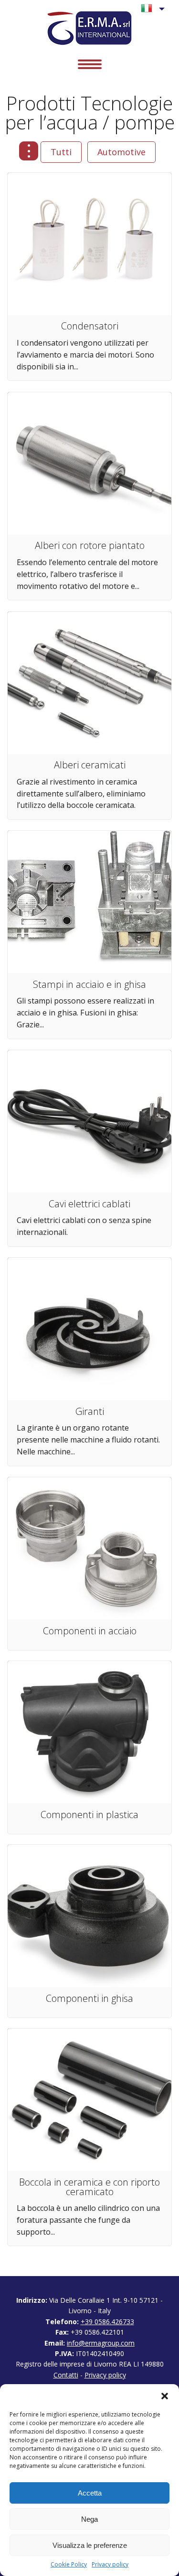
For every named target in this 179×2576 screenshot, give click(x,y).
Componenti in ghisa (89, 1998)
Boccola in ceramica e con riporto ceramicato (89, 2187)
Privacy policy (110, 2565)
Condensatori (90, 326)
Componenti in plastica (89, 1815)
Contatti (66, 2375)
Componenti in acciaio (90, 1631)
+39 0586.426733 (107, 2322)
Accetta (90, 2493)
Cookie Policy (69, 2565)
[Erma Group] (89, 28)
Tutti (61, 152)
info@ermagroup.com (101, 2343)
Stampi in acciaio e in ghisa (89, 984)
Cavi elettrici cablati (89, 1204)
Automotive (121, 152)
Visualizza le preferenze (90, 2545)
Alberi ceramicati (90, 765)
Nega (89, 2519)
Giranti (90, 1411)
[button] (165, 2396)
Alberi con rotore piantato (90, 545)
